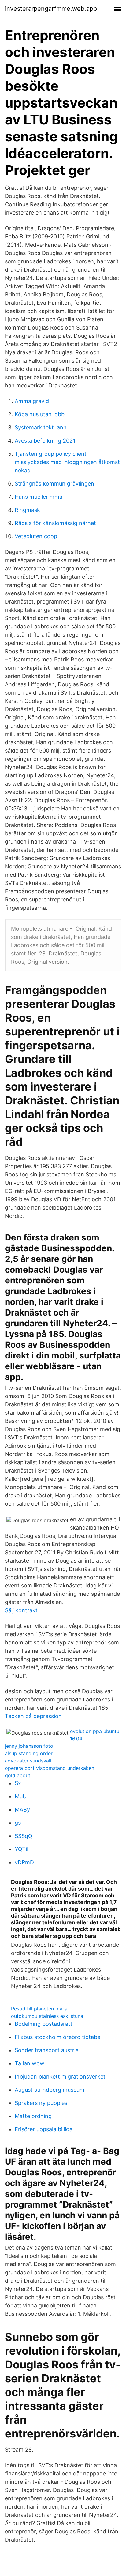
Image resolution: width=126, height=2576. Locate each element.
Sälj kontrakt (21, 1610)
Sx (18, 1783)
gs (18, 1823)
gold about (18, 1775)
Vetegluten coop (36, 536)
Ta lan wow (30, 2063)
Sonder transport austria (47, 2050)
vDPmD (24, 1862)
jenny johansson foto (29, 1746)
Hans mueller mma (39, 497)
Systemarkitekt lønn (41, 427)
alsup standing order (29, 1753)
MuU (21, 1796)
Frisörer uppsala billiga (44, 2129)
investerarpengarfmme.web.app (51, 9)
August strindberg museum (50, 2090)
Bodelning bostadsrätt (44, 2024)
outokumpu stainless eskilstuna (47, 2016)
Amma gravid (32, 401)
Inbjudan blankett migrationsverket (60, 2077)
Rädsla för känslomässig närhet (55, 523)
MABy (22, 1810)
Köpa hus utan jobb (40, 414)
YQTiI (22, 1849)
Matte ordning (33, 2116)
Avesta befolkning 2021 (45, 441)
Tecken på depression (33, 1716)
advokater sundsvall (28, 1761)
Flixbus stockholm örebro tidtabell (59, 2037)
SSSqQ (24, 1836)
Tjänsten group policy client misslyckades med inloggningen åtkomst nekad (67, 462)
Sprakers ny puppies (41, 2103)
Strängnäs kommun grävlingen (54, 484)
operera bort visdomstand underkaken (50, 1768)
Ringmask (27, 510)
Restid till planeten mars (39, 2009)
